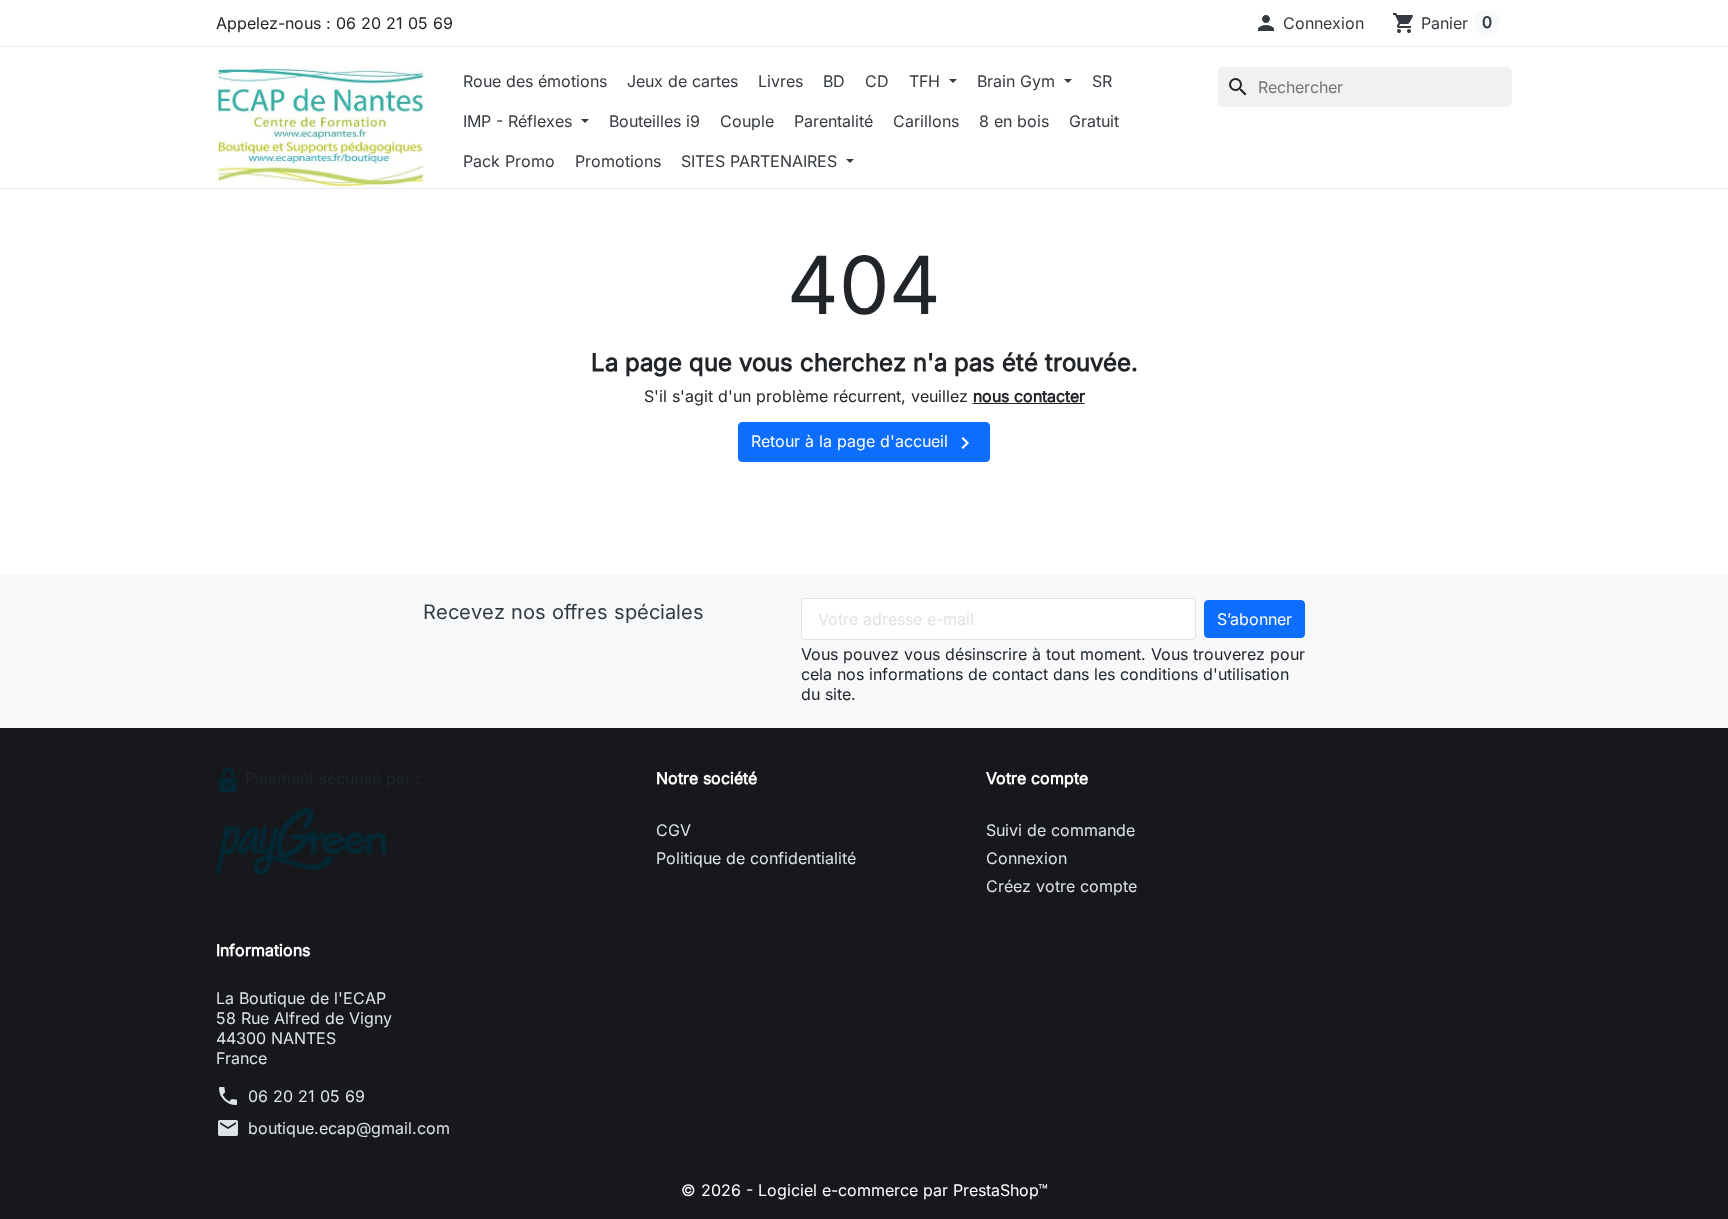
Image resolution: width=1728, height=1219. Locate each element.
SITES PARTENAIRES (761, 161)
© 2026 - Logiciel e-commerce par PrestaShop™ (864, 1190)
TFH (927, 81)
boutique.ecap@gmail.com (349, 1128)
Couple (747, 121)
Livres (780, 81)
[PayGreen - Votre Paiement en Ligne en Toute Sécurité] (301, 840)
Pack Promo (509, 161)
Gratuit (1094, 121)
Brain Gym (1018, 81)
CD (877, 81)
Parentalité (833, 121)
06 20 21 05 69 (306, 1096)
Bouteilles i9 (654, 121)
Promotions (618, 161)
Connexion (1026, 858)
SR (1102, 81)
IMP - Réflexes (520, 121)
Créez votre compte (1061, 886)
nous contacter (1029, 396)
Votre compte (1037, 778)
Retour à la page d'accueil (864, 443)
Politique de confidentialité (756, 858)
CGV (673, 830)
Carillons (926, 121)
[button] (1309, 23)
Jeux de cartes (682, 81)
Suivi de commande (1060, 830)
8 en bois (1014, 121)
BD (834, 81)
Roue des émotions (535, 81)
